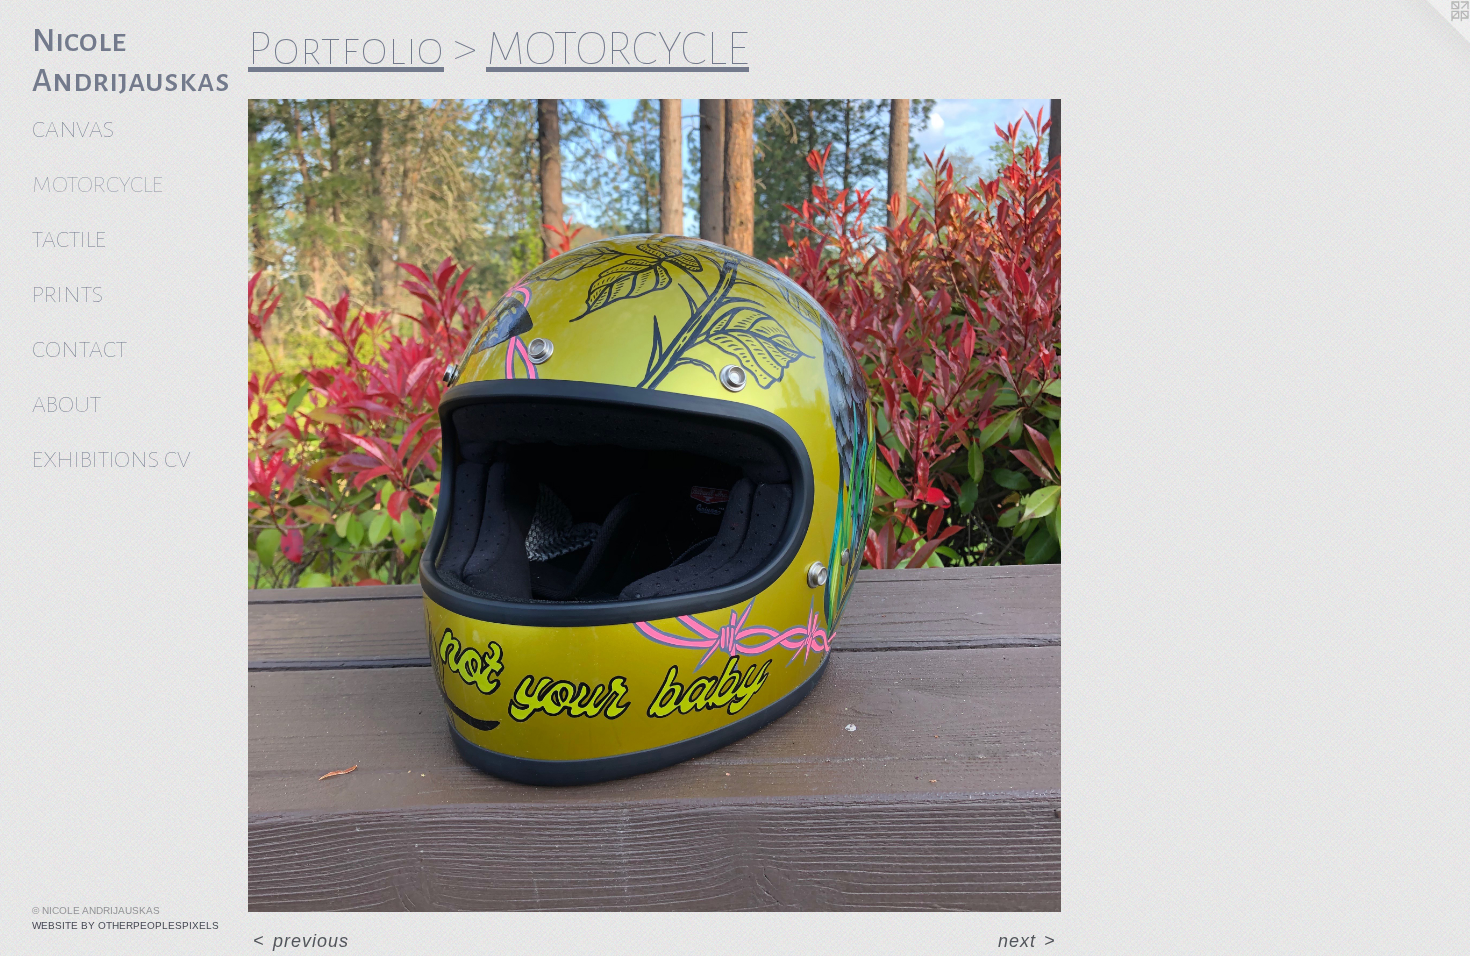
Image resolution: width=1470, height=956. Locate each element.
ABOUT (66, 404)
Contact (79, 349)
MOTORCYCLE (97, 184)
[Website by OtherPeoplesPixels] (1430, 40)
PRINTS (67, 294)
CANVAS (73, 129)
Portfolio (346, 49)
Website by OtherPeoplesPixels (125, 925)
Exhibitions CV (111, 459)
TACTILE (69, 239)
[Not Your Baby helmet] (654, 505)
